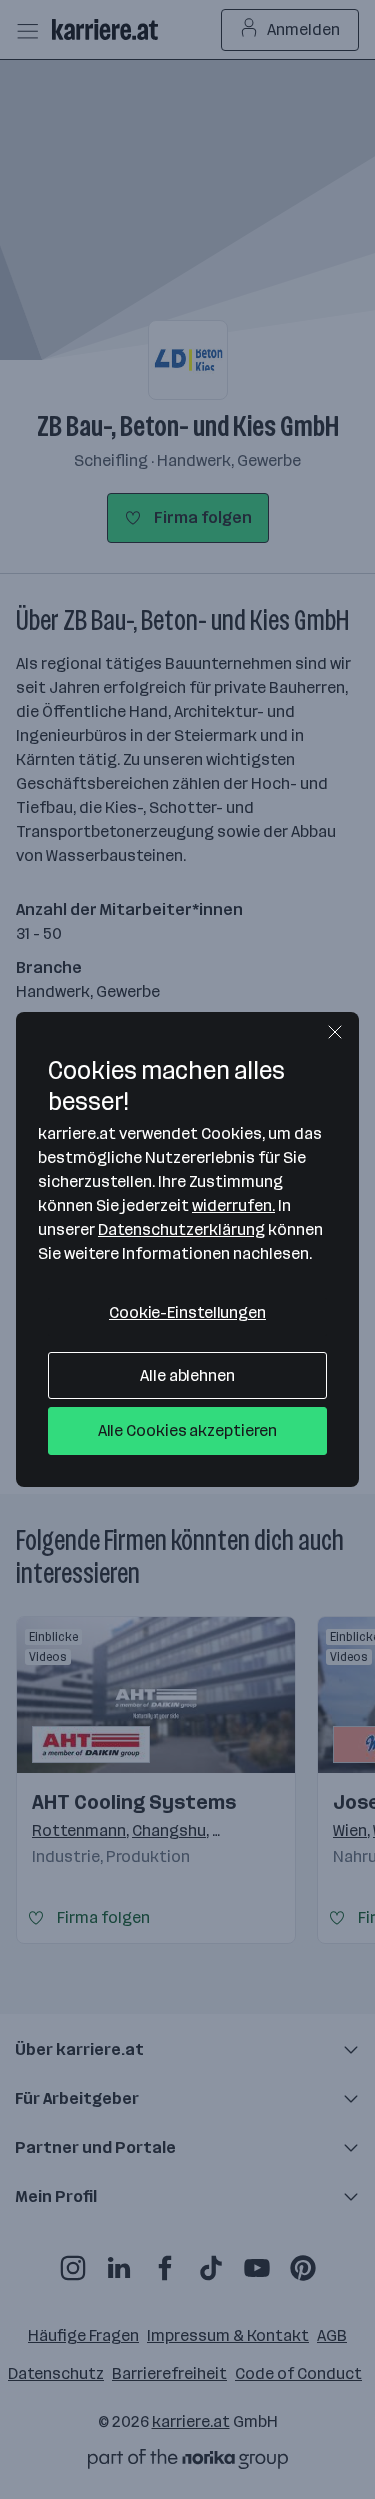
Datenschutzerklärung (181, 1229)
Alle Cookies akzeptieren (188, 1430)
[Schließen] (335, 1032)
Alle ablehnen (187, 1375)
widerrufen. (233, 1205)
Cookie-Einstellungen (187, 1312)
